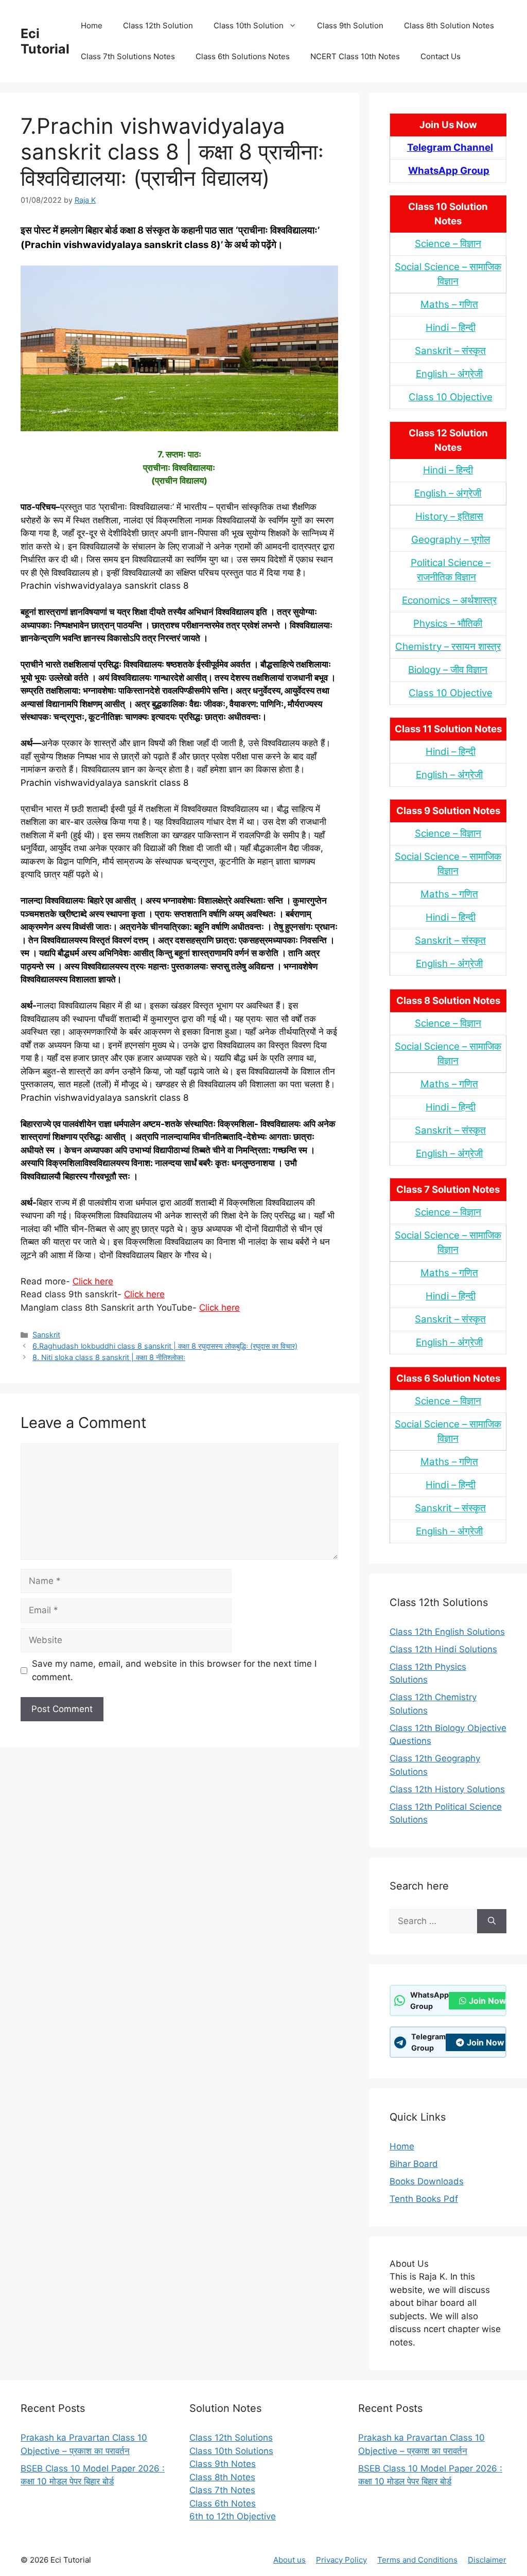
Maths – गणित (449, 304)
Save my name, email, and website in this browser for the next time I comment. (174, 1670)
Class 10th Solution (249, 25)
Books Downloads (427, 2181)
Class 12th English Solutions (447, 1632)
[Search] (492, 1921)
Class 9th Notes (223, 2464)
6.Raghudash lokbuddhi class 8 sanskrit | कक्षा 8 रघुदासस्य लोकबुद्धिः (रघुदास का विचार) (165, 1346)
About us (289, 2560)
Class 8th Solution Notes (449, 25)
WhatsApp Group (449, 171)
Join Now (488, 2001)
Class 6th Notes (223, 2503)
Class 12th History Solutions (447, 1789)
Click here (93, 1281)
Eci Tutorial (45, 41)
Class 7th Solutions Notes (128, 56)
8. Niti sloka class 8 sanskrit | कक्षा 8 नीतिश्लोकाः (109, 1357)
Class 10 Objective (451, 397)
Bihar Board (414, 2164)
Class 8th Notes (222, 2477)
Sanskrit (46, 1335)
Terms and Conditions (417, 2560)
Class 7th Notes (222, 2490)
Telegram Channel (450, 147)
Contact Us (441, 56)
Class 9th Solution (350, 25)
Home (92, 25)
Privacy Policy (341, 2560)
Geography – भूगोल (451, 540)
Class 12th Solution (158, 25)
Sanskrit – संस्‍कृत (450, 351)
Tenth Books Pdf (424, 2199)
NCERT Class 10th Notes (355, 56)
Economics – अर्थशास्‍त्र (449, 600)
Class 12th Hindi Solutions (443, 1649)
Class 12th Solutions (231, 2438)
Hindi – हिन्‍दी (451, 328)
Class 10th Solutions (231, 2451)
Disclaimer (487, 2560)
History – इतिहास (449, 516)
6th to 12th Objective (233, 2516)
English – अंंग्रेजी (449, 374)
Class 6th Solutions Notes (243, 56)
